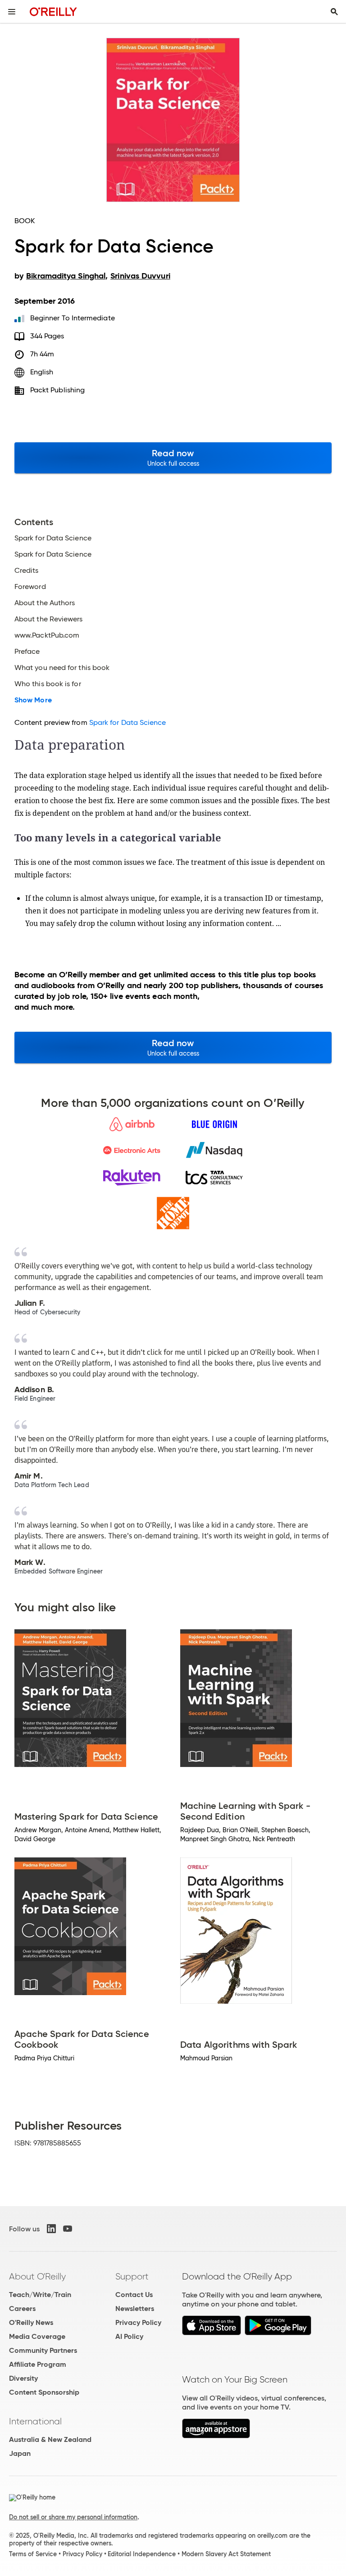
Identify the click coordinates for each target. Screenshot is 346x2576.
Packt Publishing (57, 390)
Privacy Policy (138, 2322)
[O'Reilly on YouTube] (68, 2229)
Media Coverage (37, 2336)
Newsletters (135, 2309)
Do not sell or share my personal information (73, 2517)
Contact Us (134, 2295)
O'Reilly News (31, 2322)
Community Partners (43, 2350)
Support (132, 2276)
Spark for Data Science (128, 722)
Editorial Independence (142, 2554)
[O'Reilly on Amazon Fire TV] (216, 2436)
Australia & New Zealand (50, 2439)
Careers (22, 2309)
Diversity (23, 2378)
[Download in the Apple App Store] (212, 2333)
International (35, 2421)
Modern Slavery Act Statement (226, 2554)
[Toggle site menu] (12, 12)
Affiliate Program (38, 2364)
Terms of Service (33, 2554)
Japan (20, 2453)
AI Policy (129, 2336)
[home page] (53, 11)
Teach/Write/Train (40, 2295)
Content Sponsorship (44, 2392)
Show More (33, 700)
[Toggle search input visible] (334, 12)
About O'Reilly (37, 2276)
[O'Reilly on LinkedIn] (51, 2229)
